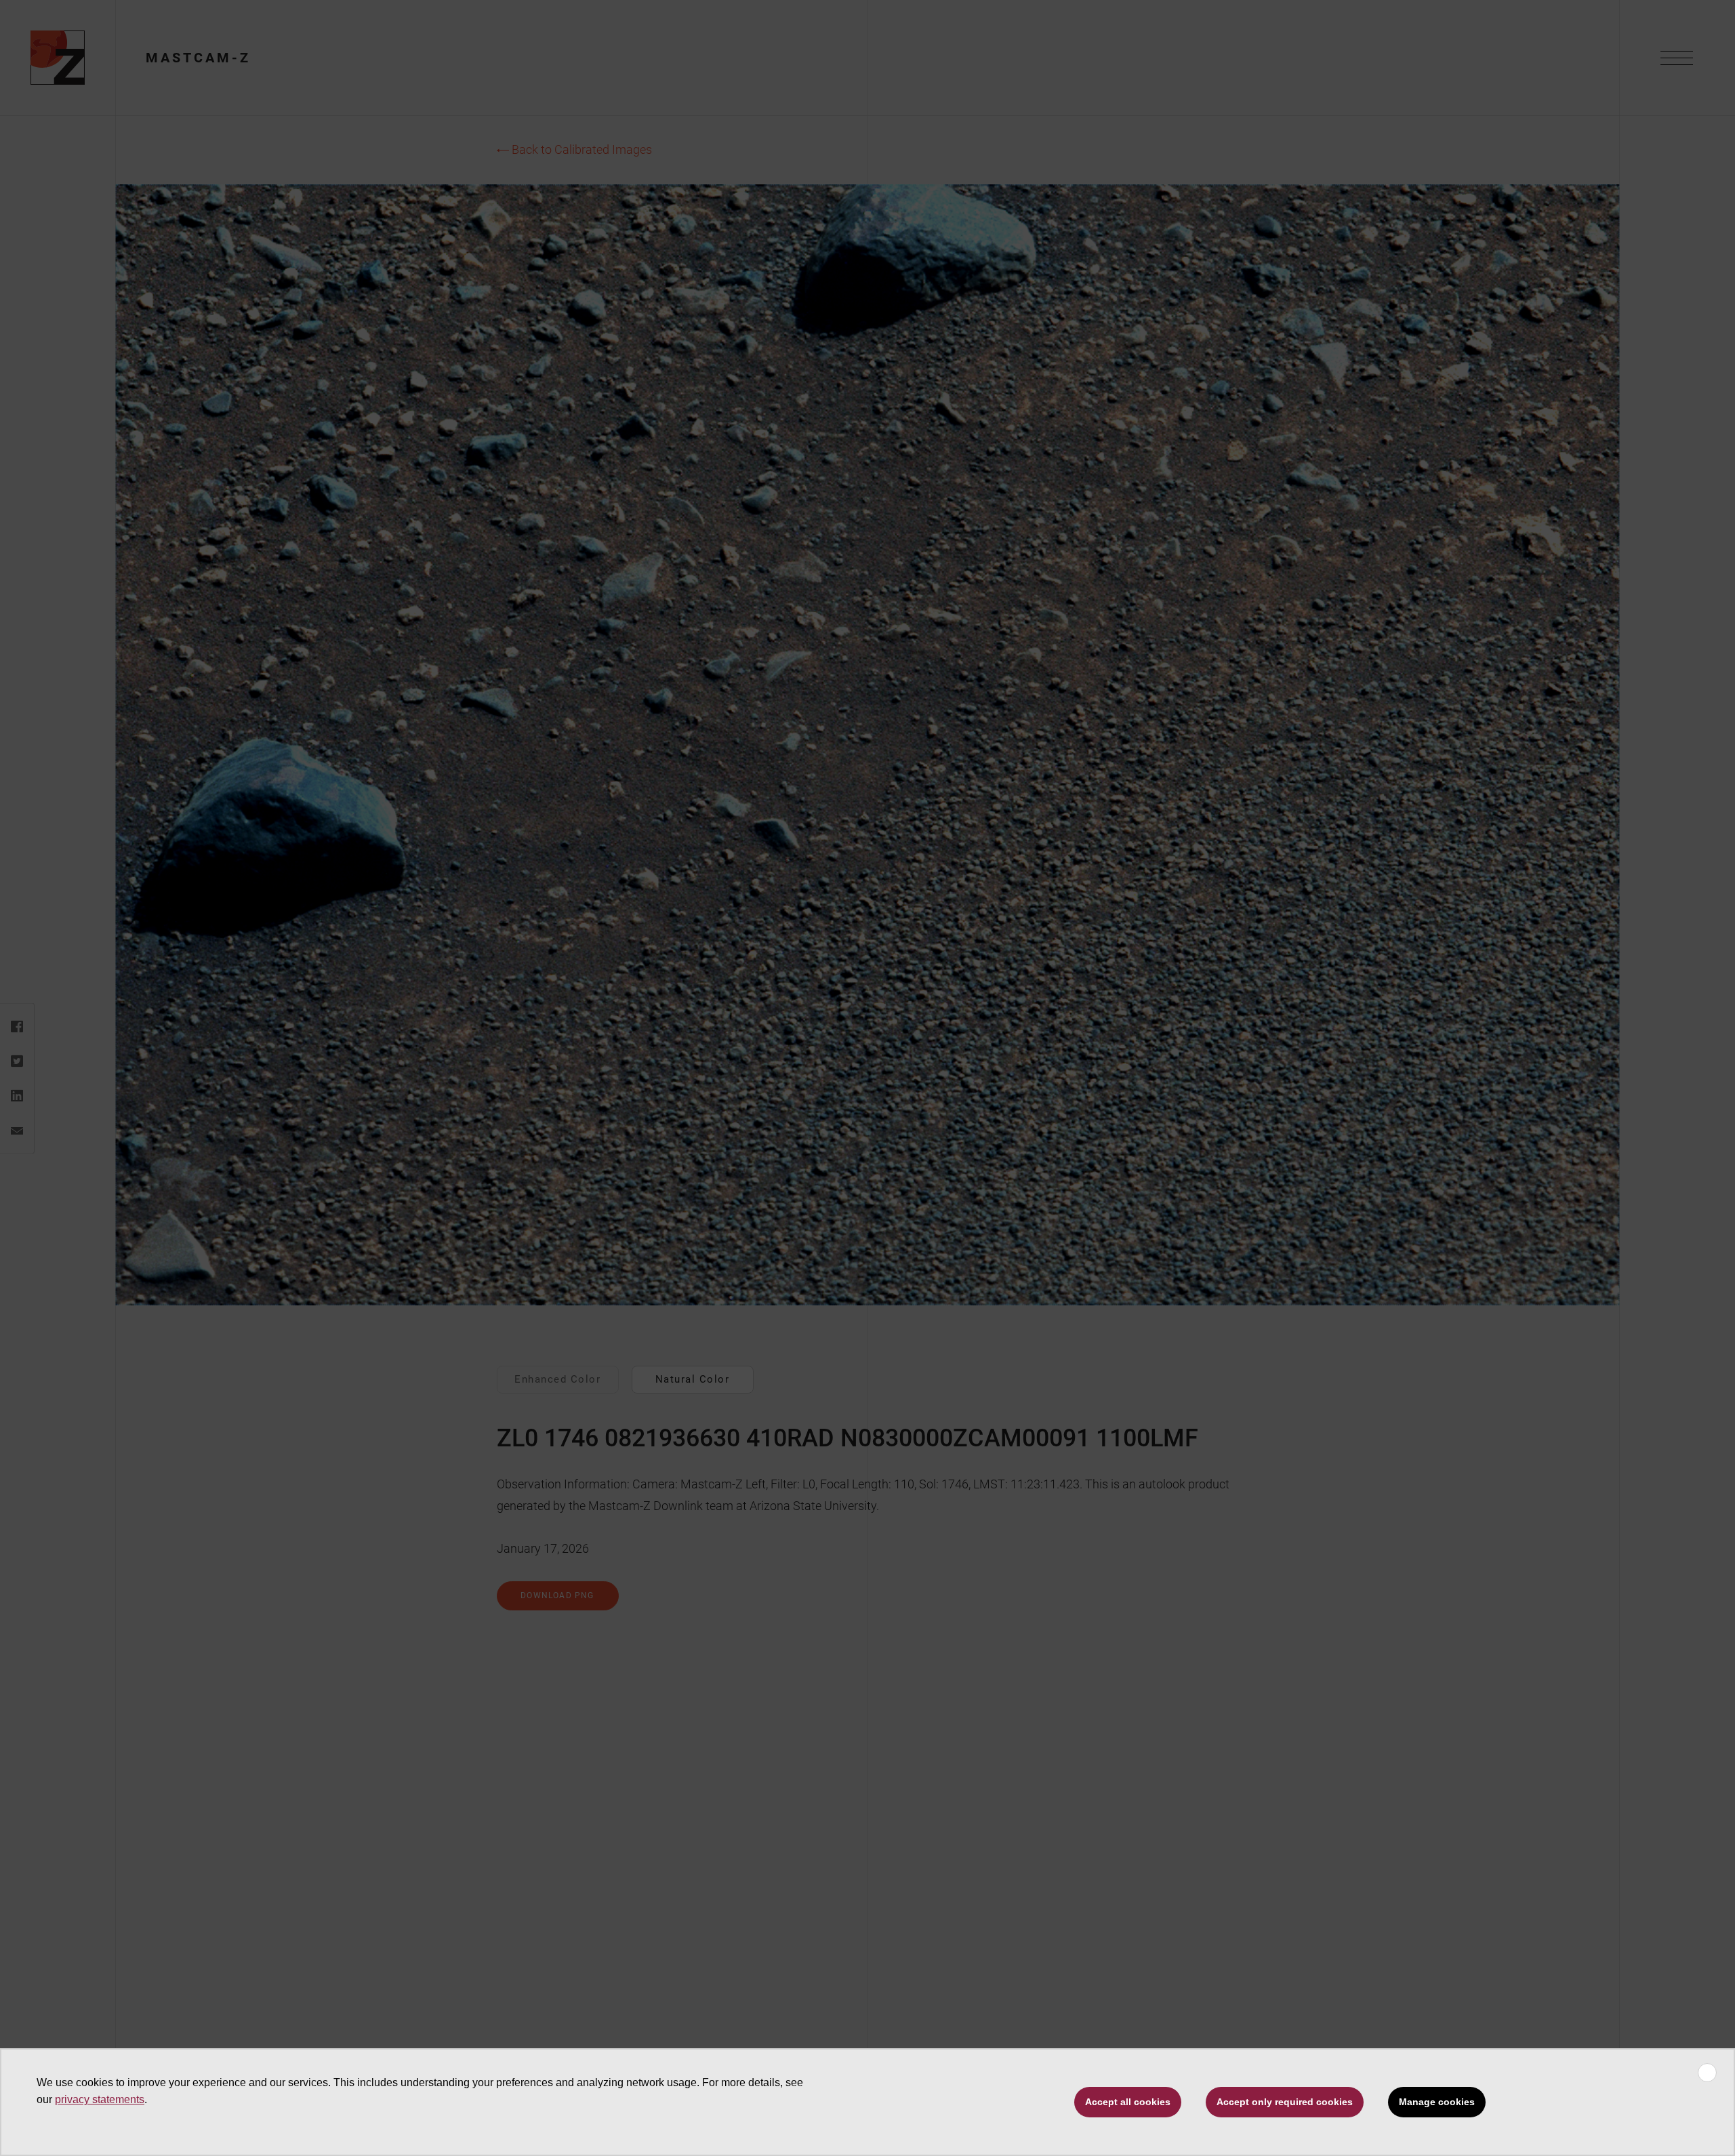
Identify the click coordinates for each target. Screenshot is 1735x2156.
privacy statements (100, 2099)
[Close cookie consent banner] (1707, 2073)
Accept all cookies (1128, 2102)
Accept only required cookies (1285, 2102)
